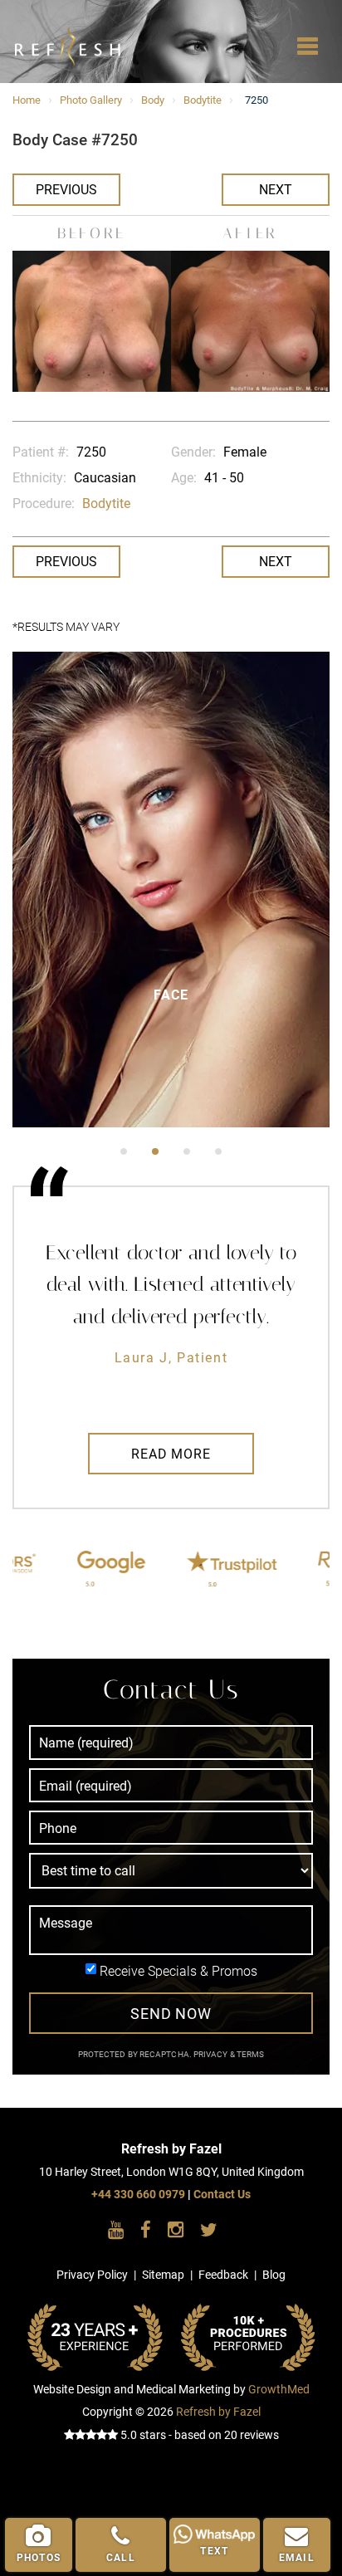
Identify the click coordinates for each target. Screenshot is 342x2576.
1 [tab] (124, 1151)
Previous (66, 190)
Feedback (223, 2275)
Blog (274, 2275)
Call (121, 2558)
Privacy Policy (92, 2275)
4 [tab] (218, 1151)
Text (214, 2551)
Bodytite (203, 100)
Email (297, 2558)
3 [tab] (187, 1151)
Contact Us (222, 2195)
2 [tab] (155, 1151)
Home (27, 100)
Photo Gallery (91, 100)
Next (276, 190)
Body (153, 100)
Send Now (171, 2014)
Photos (39, 2558)
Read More (171, 1454)
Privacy (212, 2054)
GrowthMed (279, 2390)
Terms (250, 2054)
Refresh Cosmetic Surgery (43, 33)
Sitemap (163, 2275)
